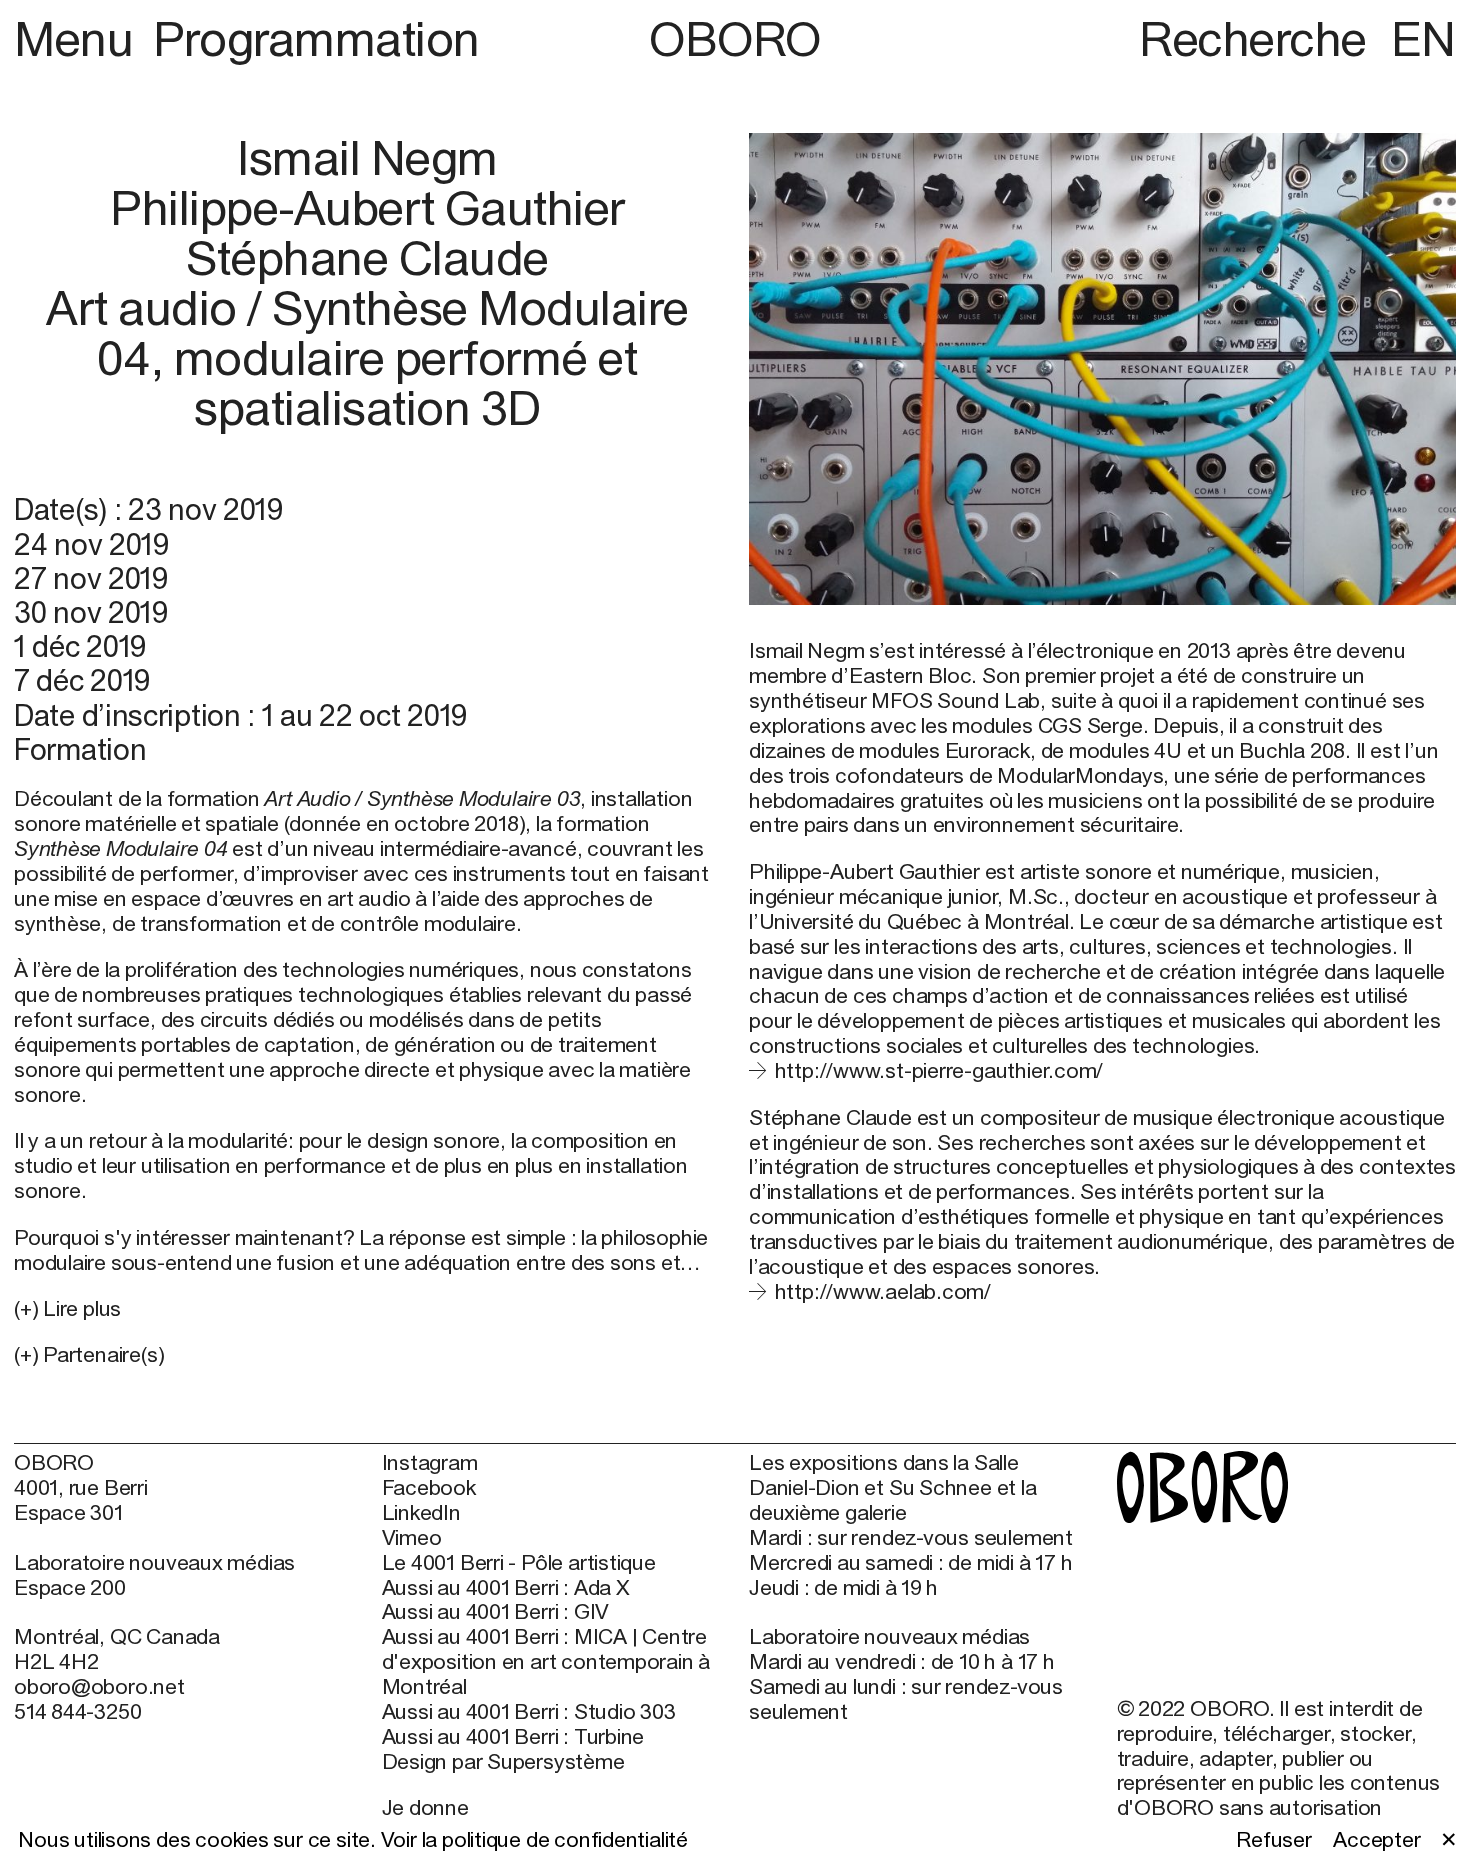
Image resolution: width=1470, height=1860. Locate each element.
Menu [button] (79, 38)
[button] (367, 1355)
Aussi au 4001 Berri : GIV (496, 1612)
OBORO (735, 39)
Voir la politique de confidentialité (534, 1839)
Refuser (1274, 1840)
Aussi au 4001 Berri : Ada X (506, 1588)
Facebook (429, 1488)
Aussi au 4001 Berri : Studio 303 (529, 1712)
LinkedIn (421, 1513)
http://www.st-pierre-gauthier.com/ (939, 1070)
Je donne (425, 1807)
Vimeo (412, 1538)
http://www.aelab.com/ (883, 1291)
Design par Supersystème (503, 1762)
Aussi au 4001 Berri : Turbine (513, 1737)
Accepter (1376, 1840)
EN (1423, 38)
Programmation (316, 38)
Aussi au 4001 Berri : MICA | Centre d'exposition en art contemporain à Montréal (546, 1662)
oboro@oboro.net (99, 1686)
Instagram (430, 1463)
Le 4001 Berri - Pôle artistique (519, 1563)
